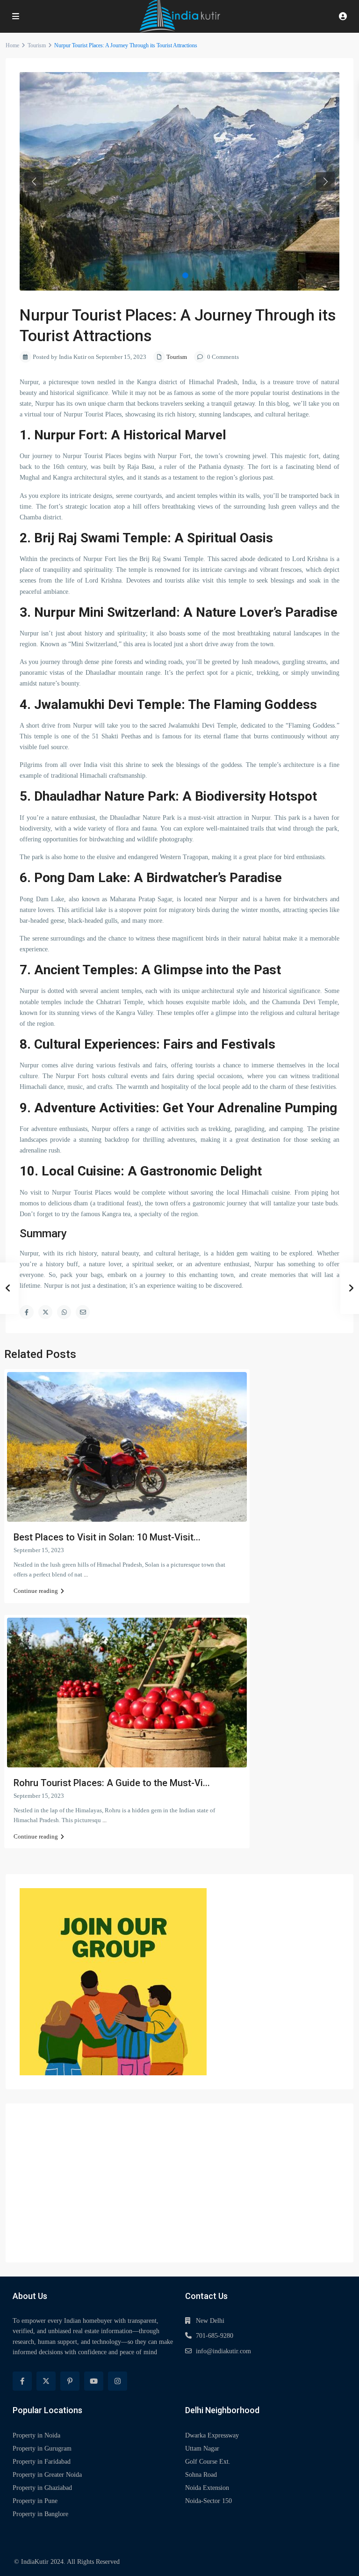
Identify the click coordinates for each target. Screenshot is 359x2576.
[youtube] (94, 2381)
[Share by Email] (83, 1312)
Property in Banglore (40, 2514)
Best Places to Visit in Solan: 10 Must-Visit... (107, 1537)
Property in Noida (36, 2435)
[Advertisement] (179, 2183)
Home (12, 45)
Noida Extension (207, 2488)
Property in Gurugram (42, 2448)
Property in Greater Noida (47, 2475)
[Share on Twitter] (45, 1312)
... (86, 1574)
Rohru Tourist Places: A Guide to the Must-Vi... (112, 1783)
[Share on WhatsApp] (64, 1312)
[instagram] (118, 2381)
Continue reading (36, 1591)
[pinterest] (70, 2381)
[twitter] (46, 2381)
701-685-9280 (215, 2336)
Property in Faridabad (42, 2462)
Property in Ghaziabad (42, 2488)
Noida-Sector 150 (208, 2501)
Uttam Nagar (202, 2448)
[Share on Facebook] (27, 1312)
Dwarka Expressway (212, 2435)
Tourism (37, 45)
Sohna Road (201, 2475)
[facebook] (22, 2381)
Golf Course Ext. (208, 2462)
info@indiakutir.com (223, 2351)
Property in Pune (35, 2501)
